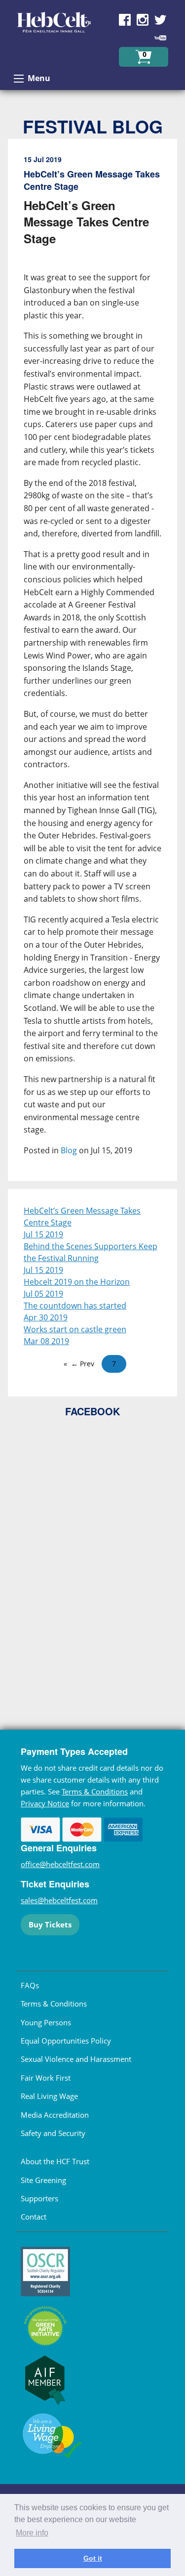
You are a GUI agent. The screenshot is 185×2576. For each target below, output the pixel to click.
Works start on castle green (75, 1329)
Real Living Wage (49, 2096)
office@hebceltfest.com (60, 1864)
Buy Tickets (50, 1924)
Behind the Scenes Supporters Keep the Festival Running (91, 1252)
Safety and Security (53, 2133)
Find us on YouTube (160, 38)
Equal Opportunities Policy (66, 2041)
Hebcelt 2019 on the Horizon (77, 1282)
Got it (93, 2558)
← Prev (83, 1364)
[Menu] (19, 79)
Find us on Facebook (125, 20)
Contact (34, 2217)
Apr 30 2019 (46, 1317)
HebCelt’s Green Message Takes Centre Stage (82, 1217)
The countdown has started (75, 1306)
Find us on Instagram (143, 20)
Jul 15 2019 (43, 1234)
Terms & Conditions (95, 1791)
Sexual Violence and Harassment (76, 2059)
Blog (69, 1150)
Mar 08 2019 (46, 1341)
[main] (92, 664)
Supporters (39, 2198)
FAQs (30, 1985)
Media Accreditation (55, 2115)
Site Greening (43, 2180)
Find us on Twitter (160, 20)
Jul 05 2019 (43, 1294)
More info (32, 2533)
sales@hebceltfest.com (59, 1900)
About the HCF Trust (55, 2161)
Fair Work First (46, 2078)
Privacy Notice (45, 1803)
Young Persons (46, 2022)
